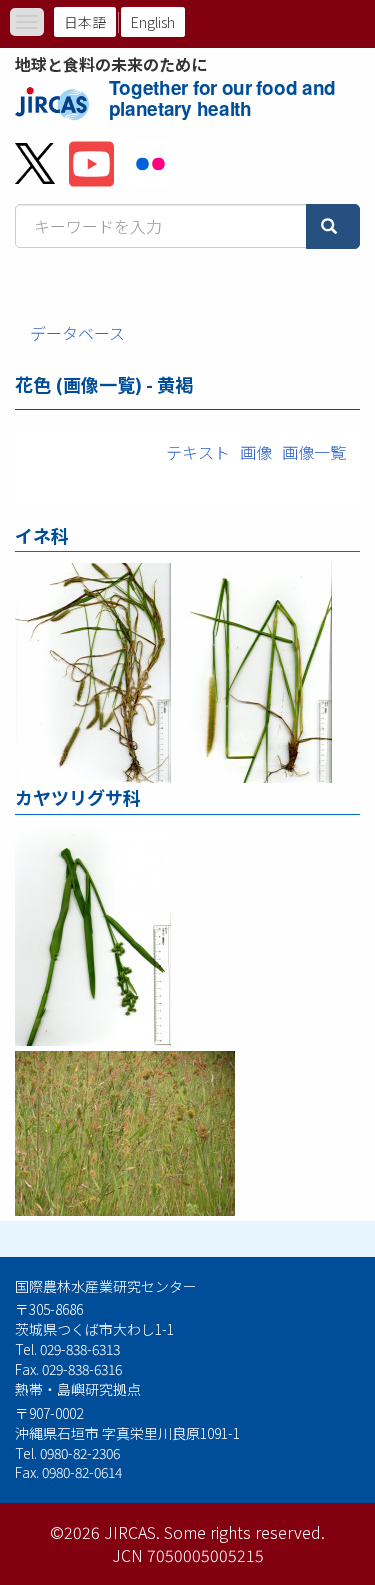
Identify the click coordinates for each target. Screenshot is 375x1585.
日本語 (85, 22)
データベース (77, 333)
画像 (256, 452)
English (153, 22)
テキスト (198, 452)
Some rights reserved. (244, 1532)
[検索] (333, 226)
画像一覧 (314, 452)
